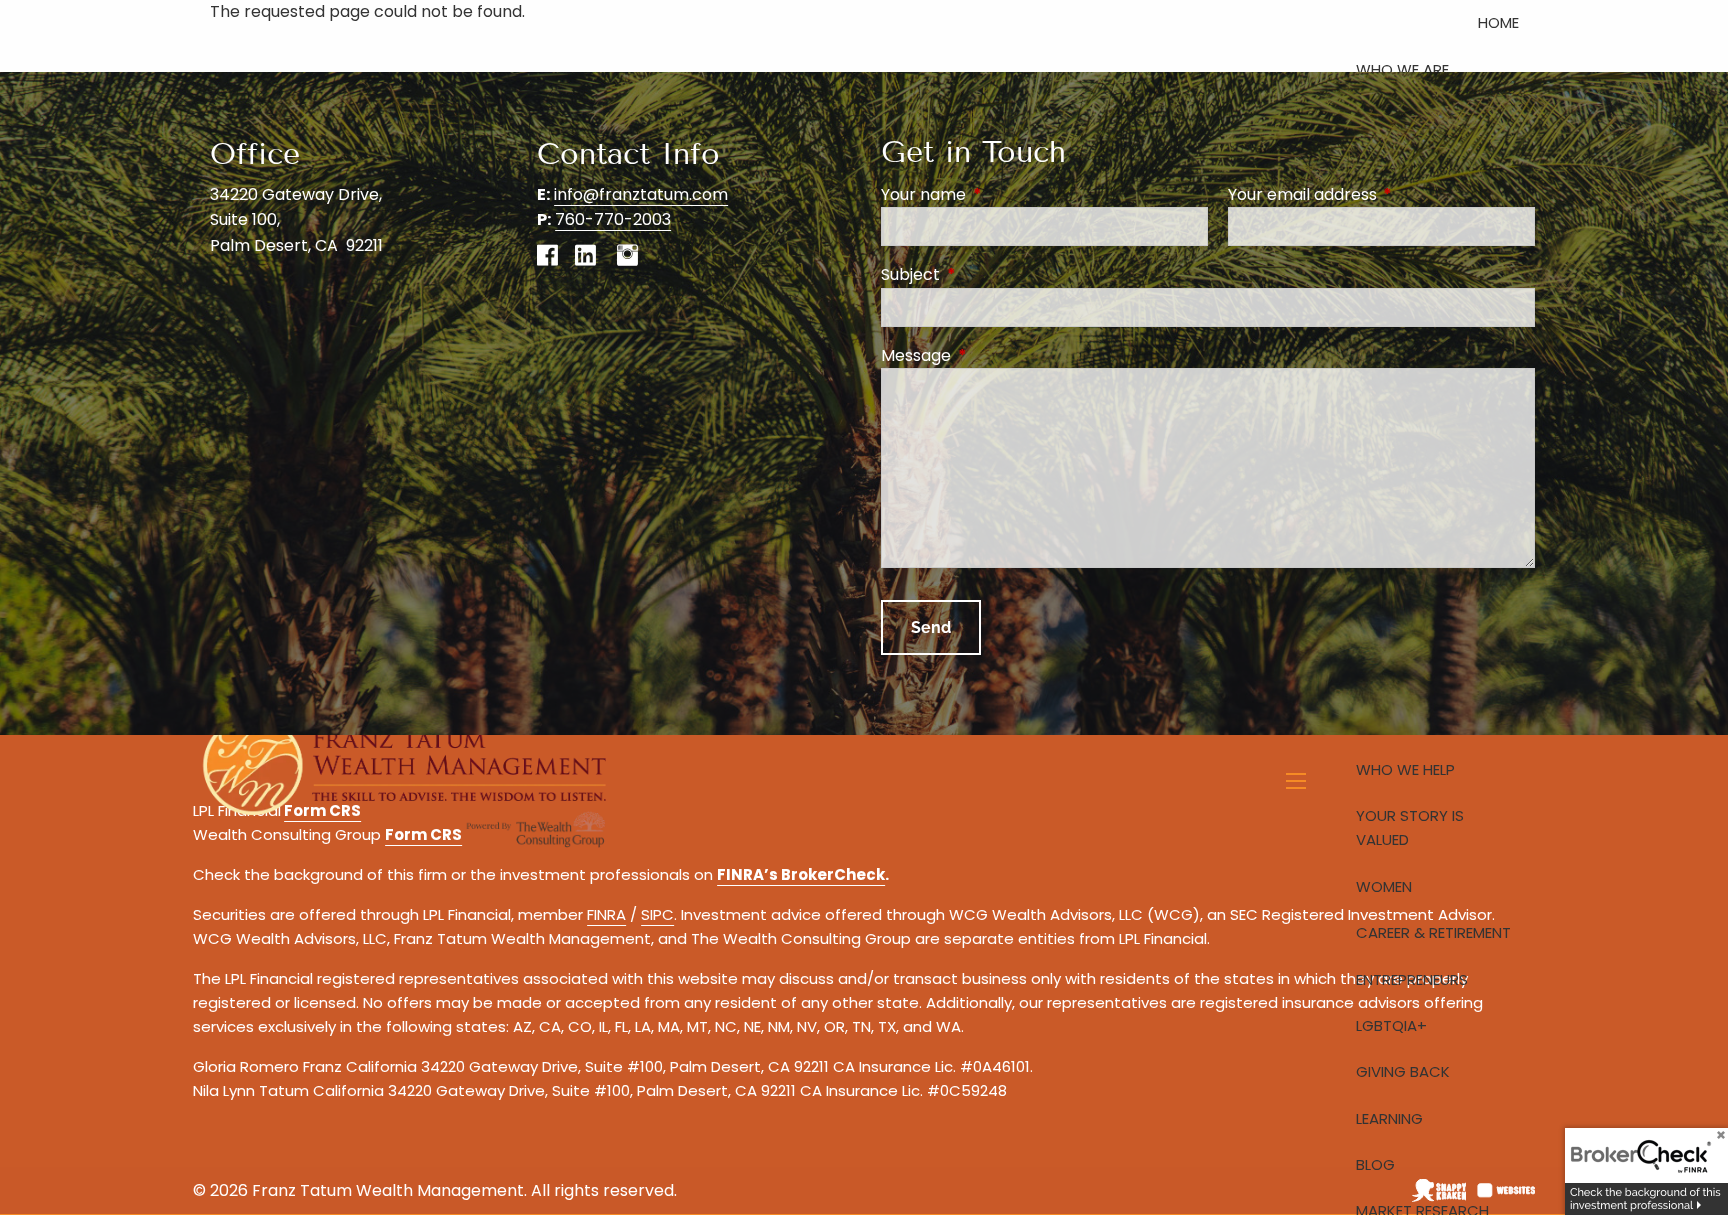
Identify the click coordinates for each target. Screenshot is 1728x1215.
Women (1384, 886)
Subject (990, 274)
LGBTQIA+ (1391, 1025)
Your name (1003, 194)
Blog (1375, 1164)
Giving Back (1403, 1071)
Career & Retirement (1433, 932)
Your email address (1381, 194)
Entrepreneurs (1412, 979)
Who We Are (1402, 69)
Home (1498, 22)
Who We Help (1405, 769)
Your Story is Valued (1410, 827)
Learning (1389, 1118)
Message (996, 355)
